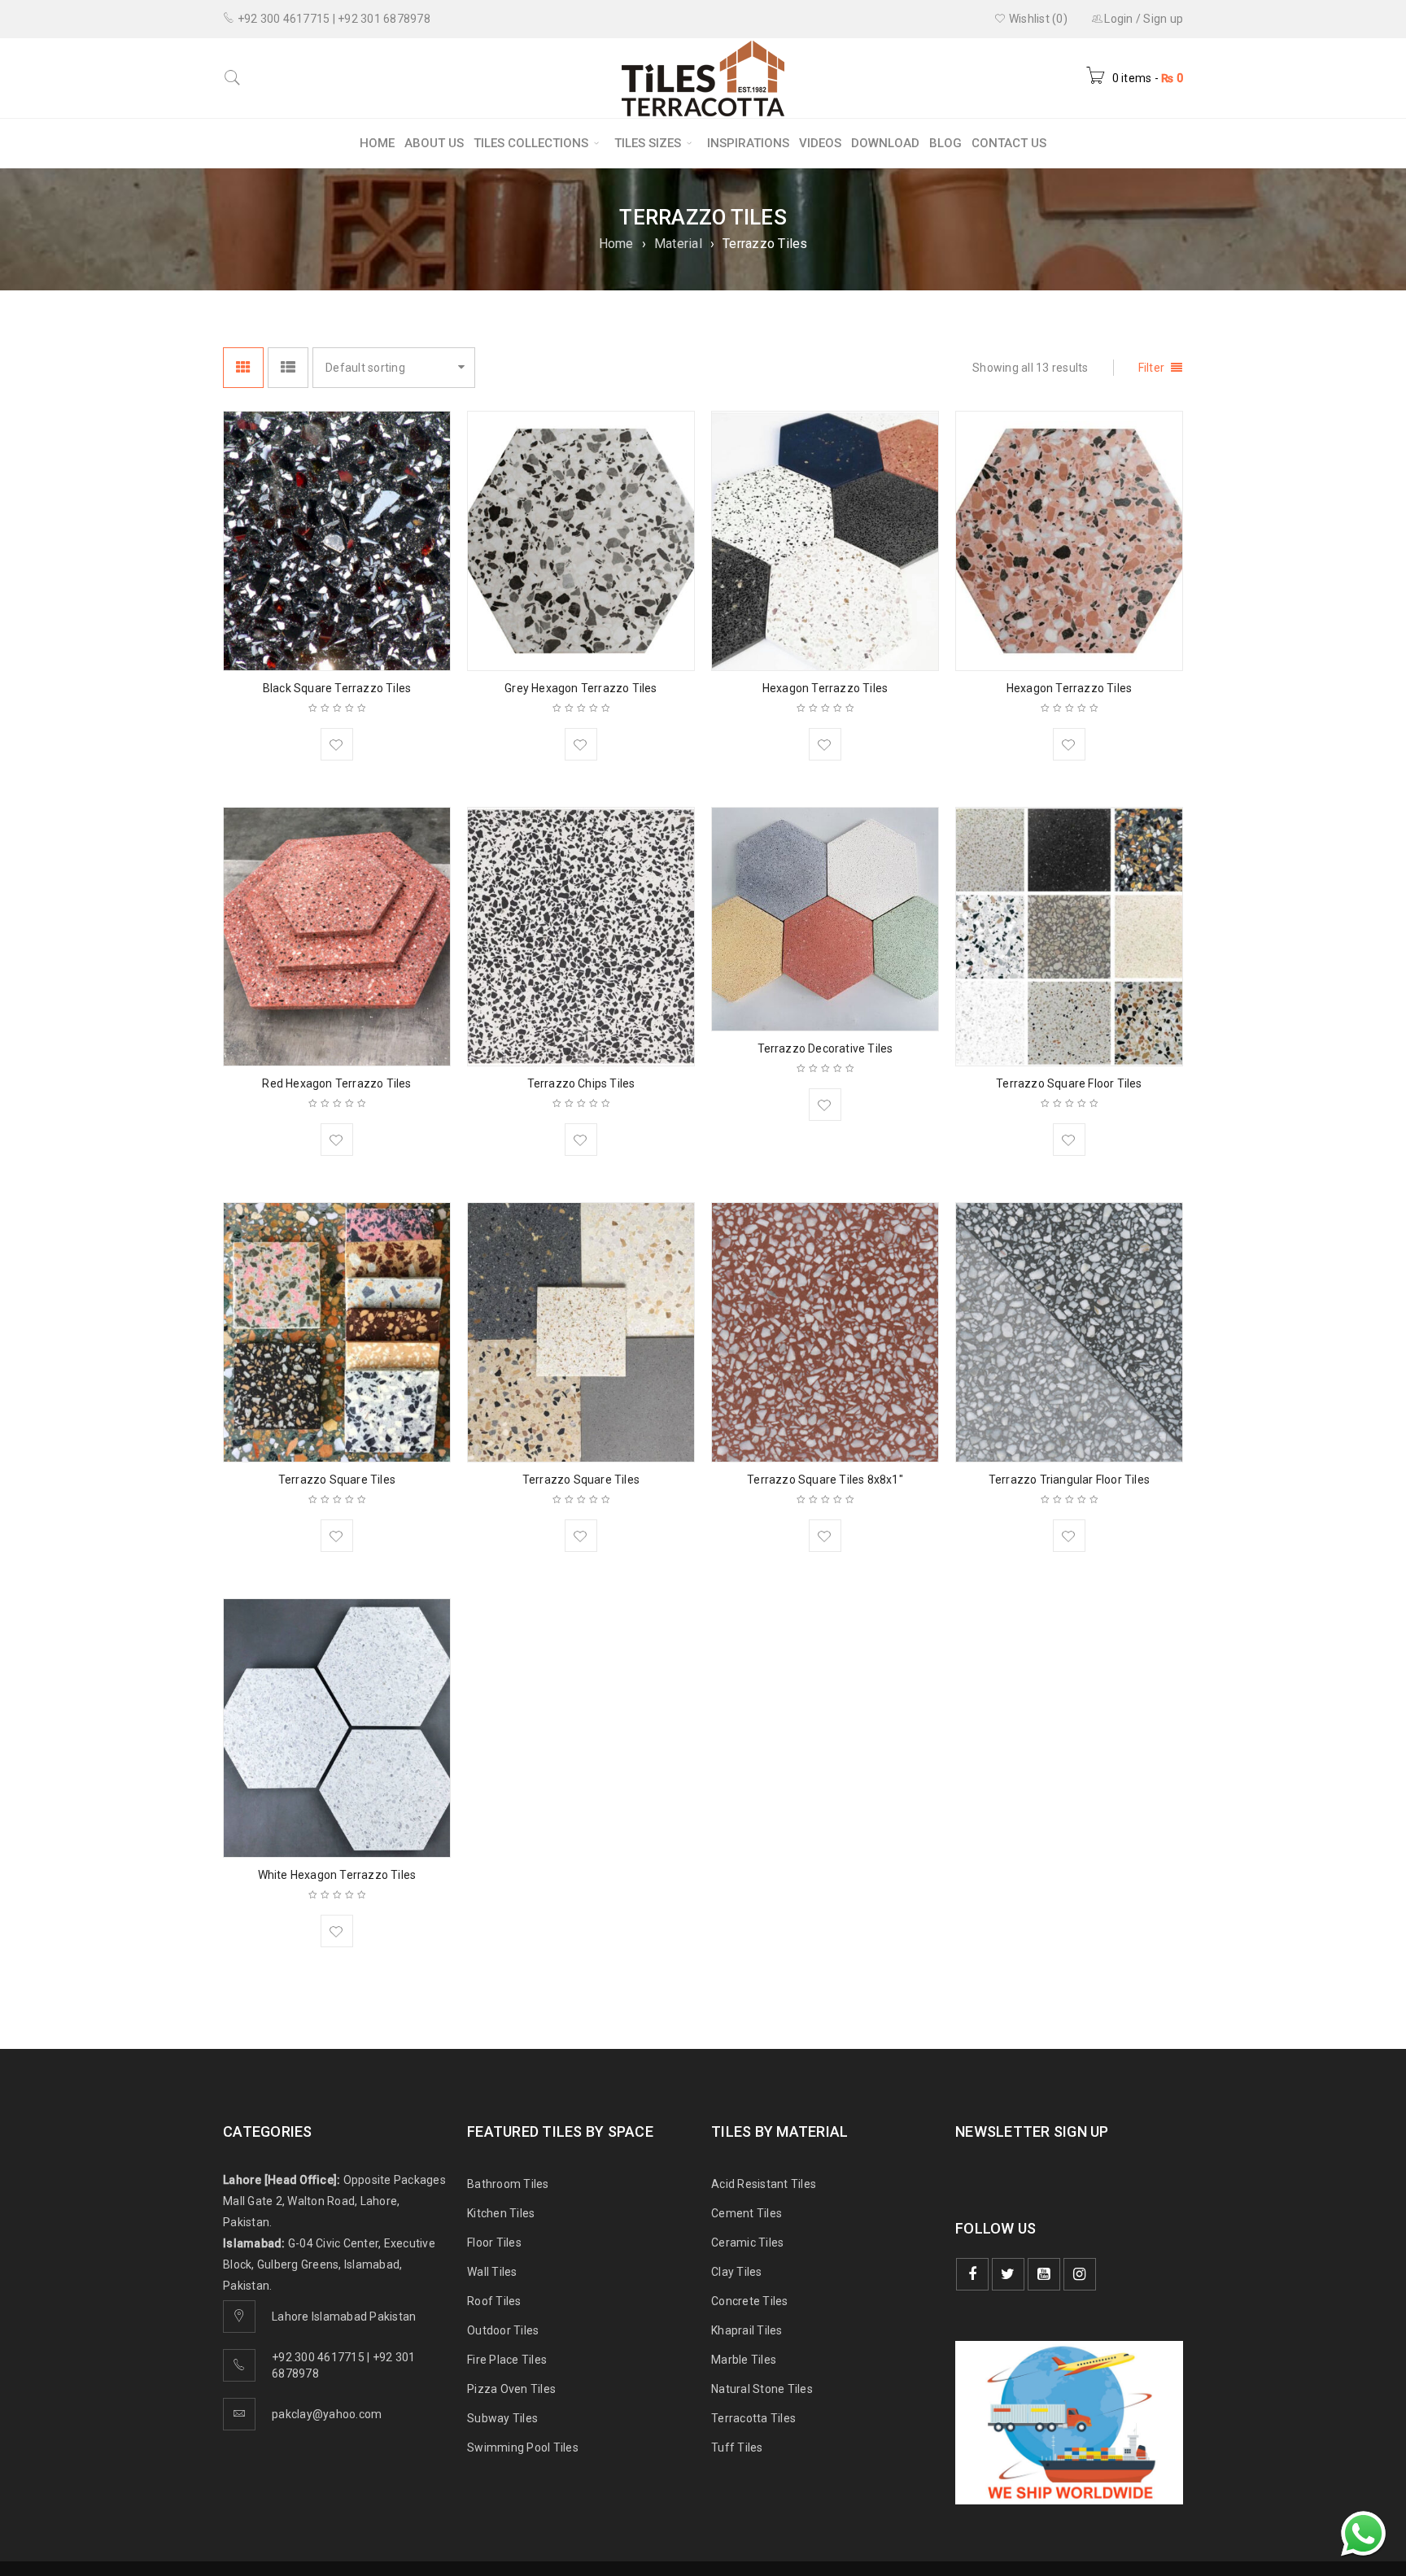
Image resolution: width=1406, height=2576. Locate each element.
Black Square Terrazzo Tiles (337, 688)
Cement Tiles (747, 2213)
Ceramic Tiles (747, 2243)
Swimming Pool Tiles (523, 2447)
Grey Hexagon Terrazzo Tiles (581, 688)
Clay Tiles (737, 2272)
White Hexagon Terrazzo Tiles (337, 1875)
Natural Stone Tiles (762, 2389)
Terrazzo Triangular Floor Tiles (1069, 1480)
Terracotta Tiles (753, 2418)
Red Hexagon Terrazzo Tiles (336, 1083)
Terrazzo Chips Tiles (581, 1083)
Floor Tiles (494, 2243)
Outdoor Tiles (503, 2330)
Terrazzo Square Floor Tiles (1069, 1083)
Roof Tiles (494, 2301)
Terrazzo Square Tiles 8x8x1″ (825, 1480)
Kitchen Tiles (501, 2213)
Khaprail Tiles (747, 2330)
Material (678, 244)
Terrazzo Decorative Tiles (825, 1048)
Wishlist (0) (1037, 19)
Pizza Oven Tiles (511, 2389)
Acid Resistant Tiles (764, 2184)
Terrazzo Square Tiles (337, 1480)
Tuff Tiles (737, 2447)
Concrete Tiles (750, 2301)
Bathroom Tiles (508, 2184)
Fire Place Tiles (507, 2360)
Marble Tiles (744, 2360)
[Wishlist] (337, 744)
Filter (1152, 368)
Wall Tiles (492, 2272)
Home (616, 244)
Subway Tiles (502, 2418)
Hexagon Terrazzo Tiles (825, 688)
